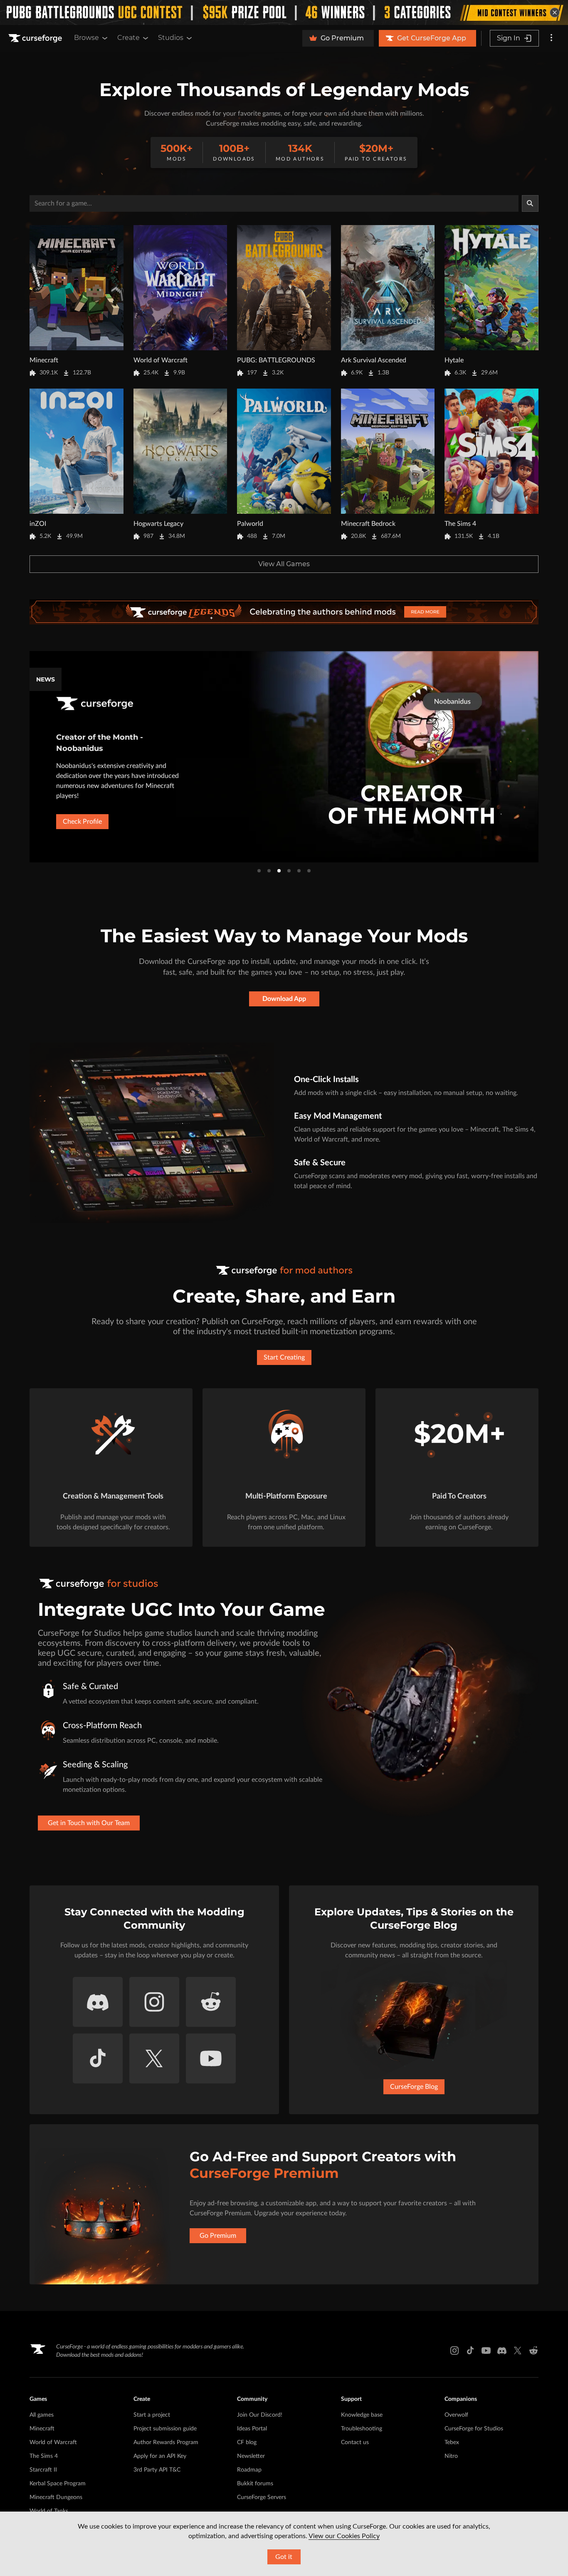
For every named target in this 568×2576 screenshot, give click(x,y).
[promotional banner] (284, 12)
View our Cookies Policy (344, 2536)
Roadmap (249, 2470)
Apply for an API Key (160, 2456)
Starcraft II (43, 2470)
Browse (86, 38)
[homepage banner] (284, 612)
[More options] (551, 38)
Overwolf (456, 2415)
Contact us (355, 2442)
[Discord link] (502, 2351)
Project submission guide (165, 2429)
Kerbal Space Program (58, 2484)
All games (42, 2415)
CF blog (247, 2442)
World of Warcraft (53, 2442)
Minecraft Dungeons (56, 2497)
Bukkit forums (255, 2484)
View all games (284, 564)
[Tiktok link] (470, 2351)
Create (128, 38)
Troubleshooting (362, 2429)
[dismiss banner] (555, 12)
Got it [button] (284, 2557)
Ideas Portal (252, 2429)
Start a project (152, 2415)
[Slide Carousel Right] (539, 757)
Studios (171, 38)
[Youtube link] (486, 2351)
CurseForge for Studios (474, 2429)
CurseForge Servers (262, 2497)
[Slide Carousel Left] (29, 757)
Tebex (452, 2442)
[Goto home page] (36, 38)
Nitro (451, 2456)
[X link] (518, 2351)
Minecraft (42, 2429)
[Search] (530, 203)
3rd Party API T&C (157, 2470)
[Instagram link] (454, 2351)
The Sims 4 (44, 2456)
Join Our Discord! (260, 2415)
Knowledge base (362, 2415)
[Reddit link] (533, 2351)
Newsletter (251, 2456)
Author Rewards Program (166, 2442)
